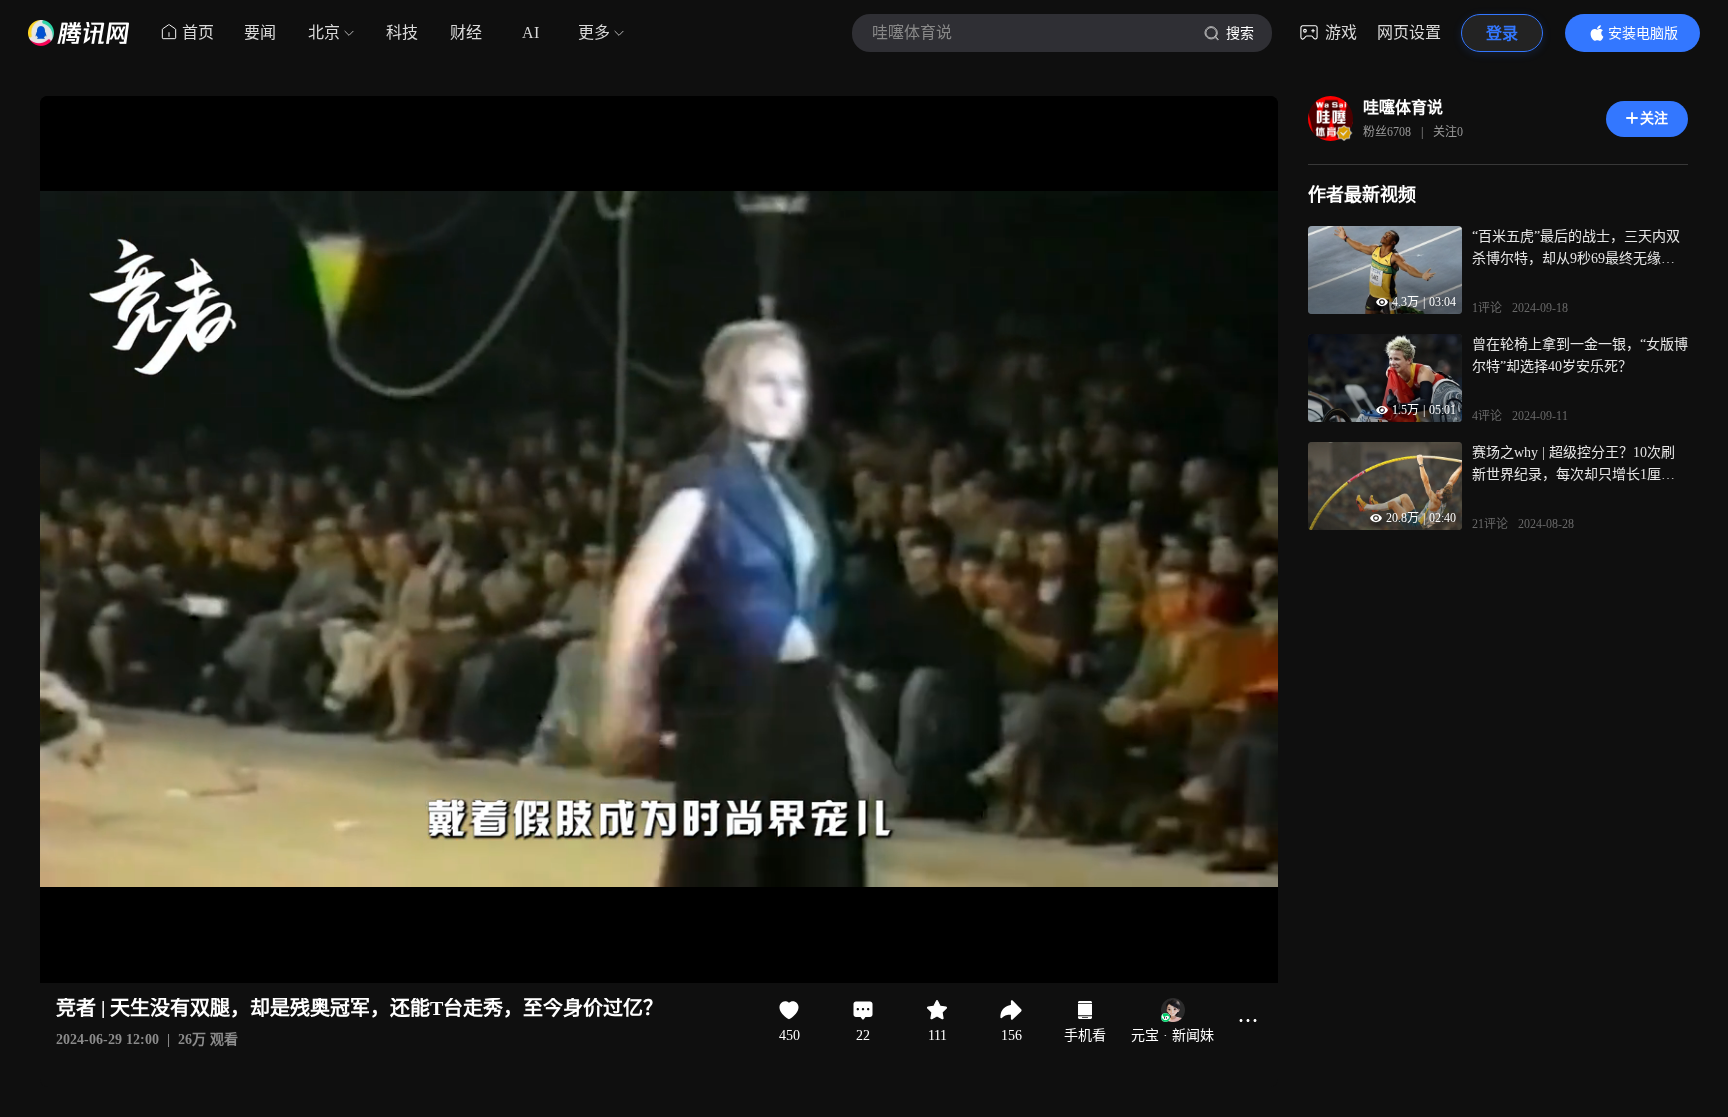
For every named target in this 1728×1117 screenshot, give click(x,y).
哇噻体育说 (1403, 107)
